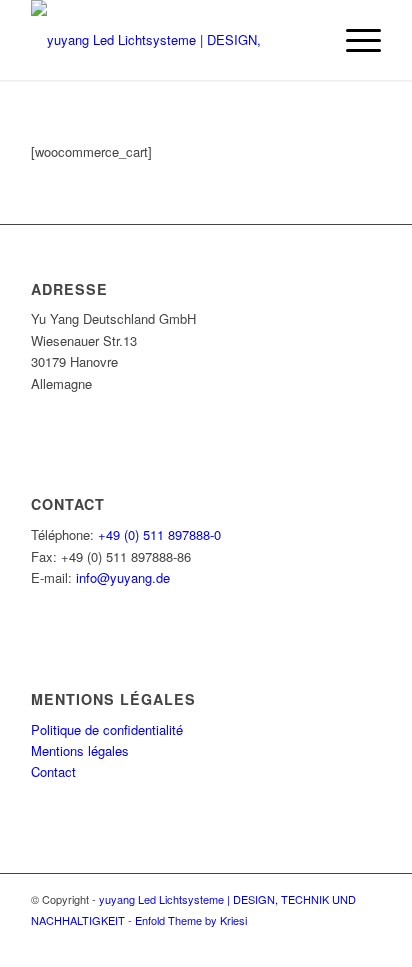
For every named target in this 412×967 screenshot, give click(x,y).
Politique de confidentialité (107, 729)
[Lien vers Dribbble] (336, 942)
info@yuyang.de (123, 577)
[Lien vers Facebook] (366, 942)
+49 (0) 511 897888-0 (159, 534)
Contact (53, 771)
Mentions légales (80, 750)
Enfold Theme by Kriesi (191, 920)
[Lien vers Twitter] (306, 942)
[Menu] (353, 40)
